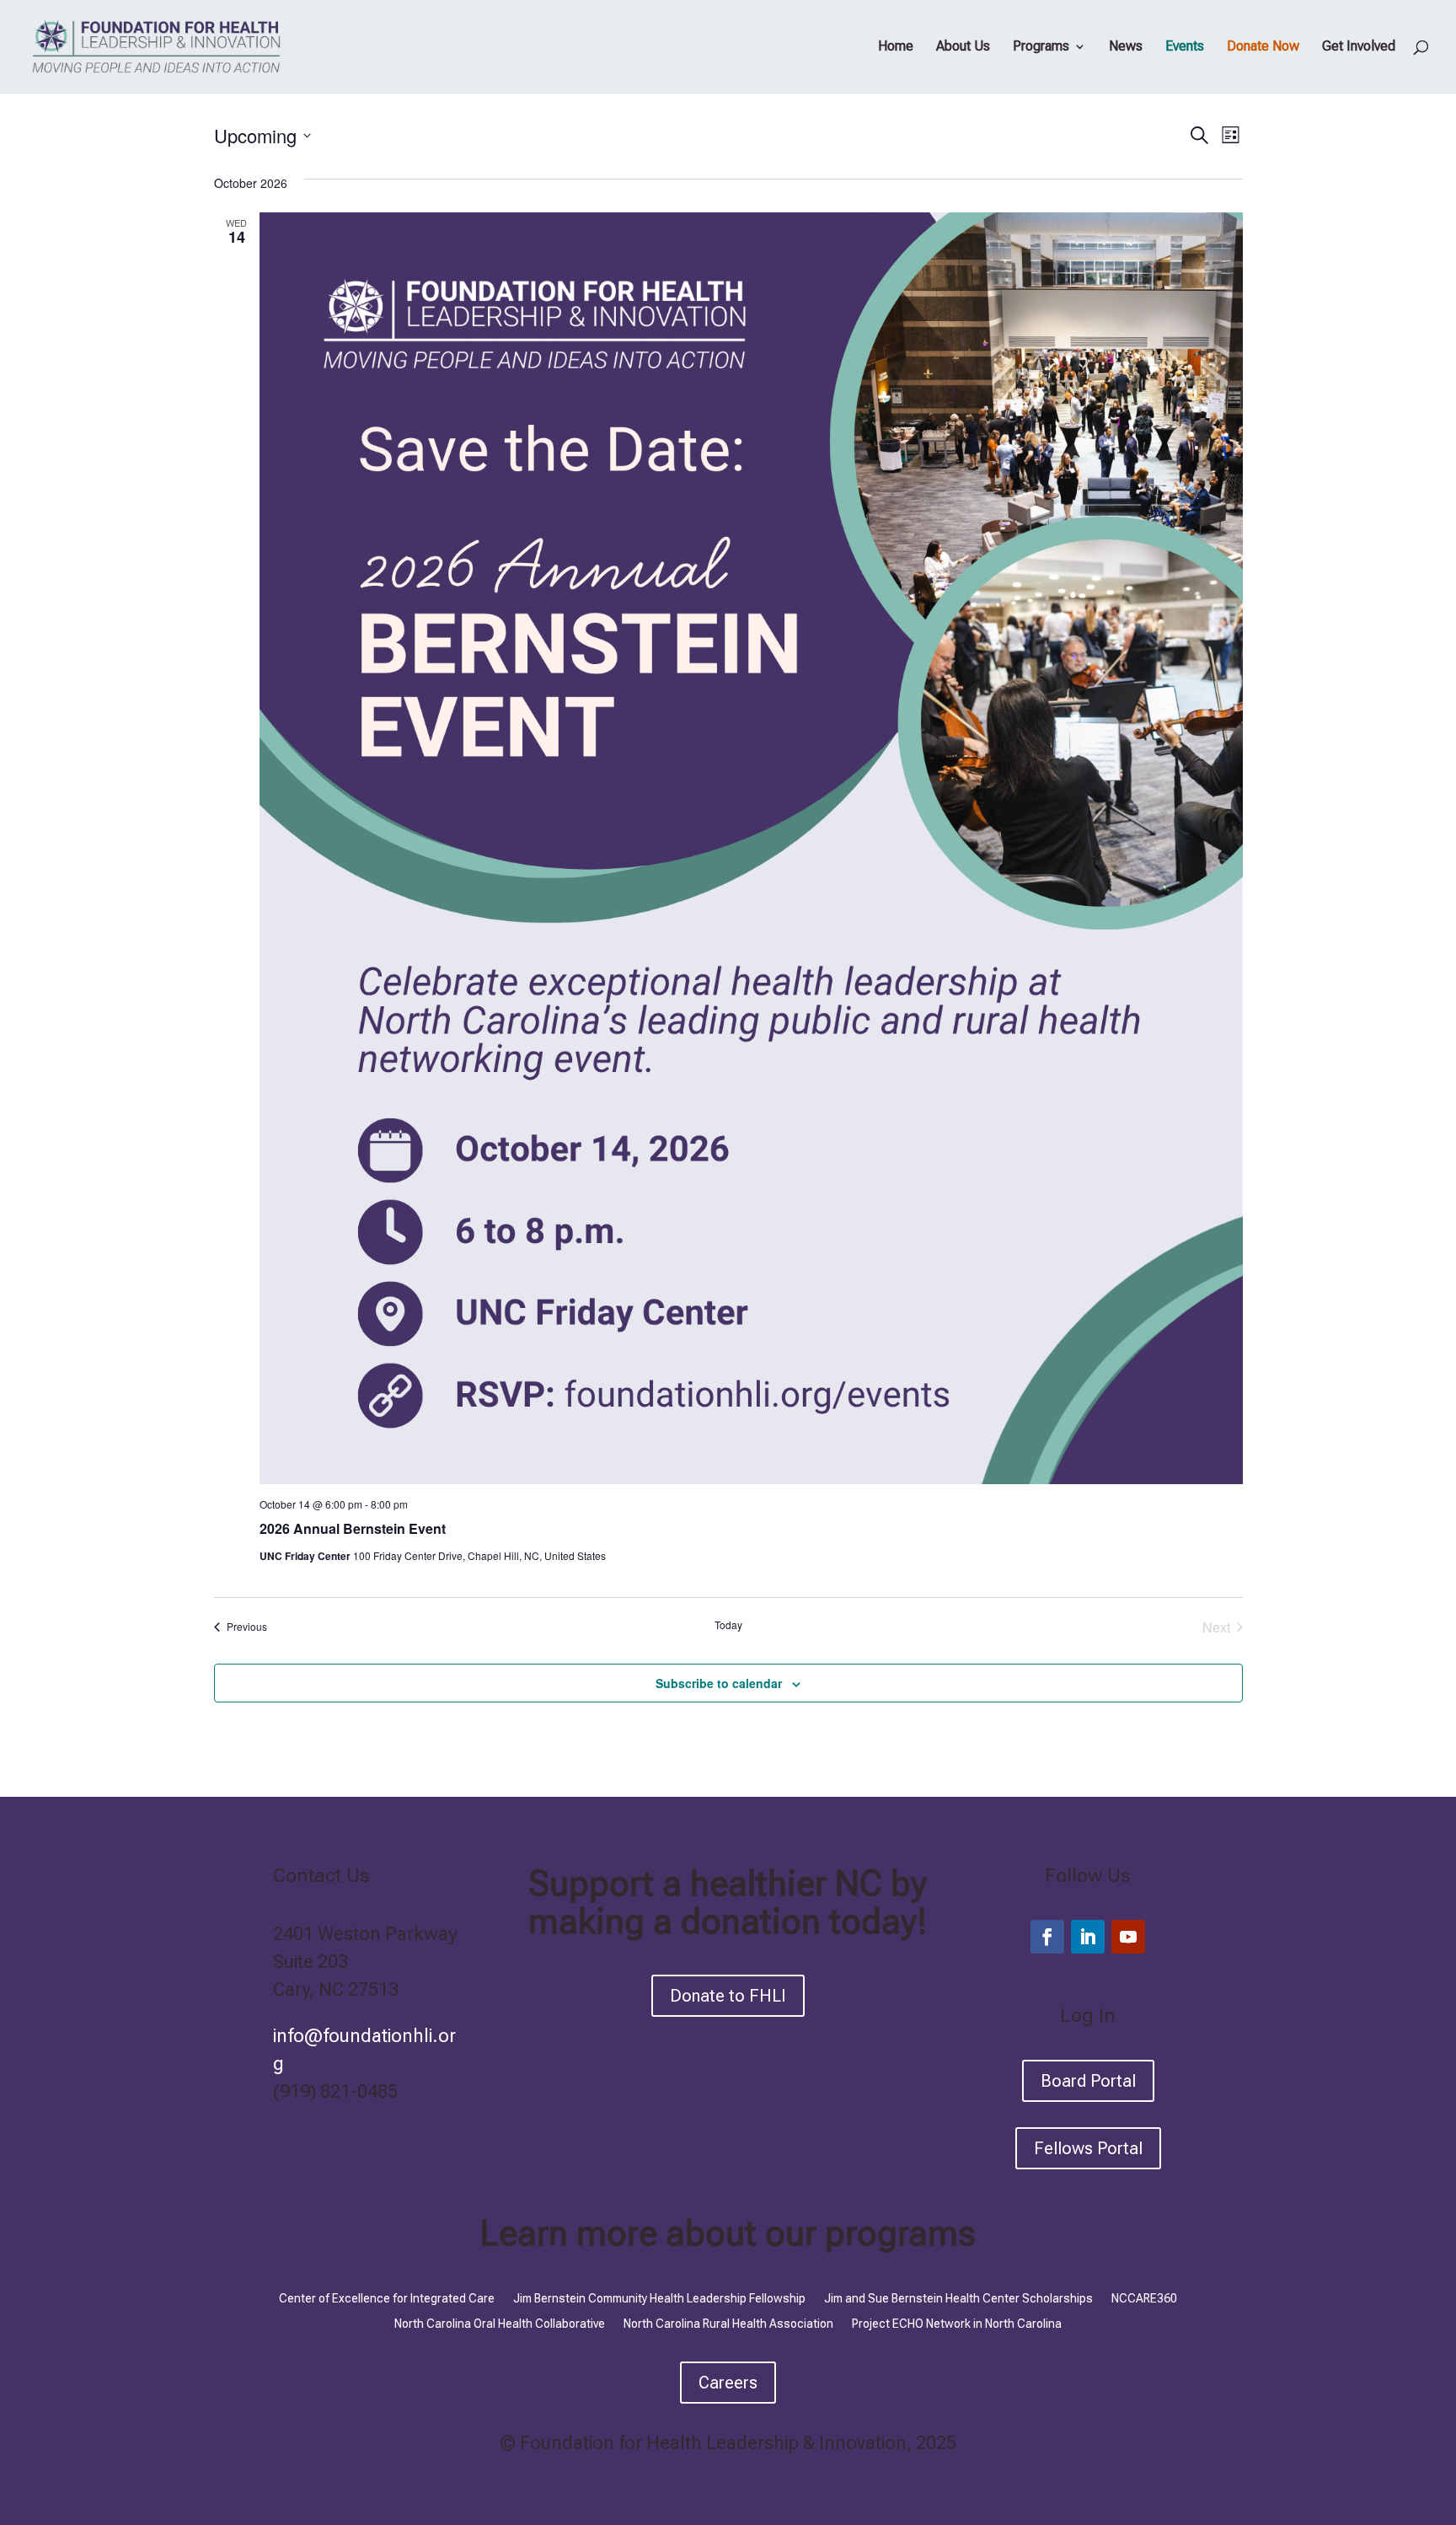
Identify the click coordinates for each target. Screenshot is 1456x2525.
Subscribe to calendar (719, 1683)
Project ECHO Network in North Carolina (957, 2323)
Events (1185, 47)
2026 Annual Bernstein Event (353, 1528)
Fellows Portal (1088, 2148)
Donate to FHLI (728, 1996)
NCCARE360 (1144, 2298)
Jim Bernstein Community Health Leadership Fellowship (659, 2298)
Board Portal (1088, 2081)
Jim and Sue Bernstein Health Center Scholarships (958, 2298)
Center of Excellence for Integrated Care (387, 2298)
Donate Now (1263, 47)
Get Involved (1359, 47)
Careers (728, 2383)
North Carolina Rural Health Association (728, 2323)
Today (728, 1625)
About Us (963, 47)
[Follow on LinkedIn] (1088, 1937)
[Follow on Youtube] (1128, 1937)
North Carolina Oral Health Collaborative (500, 2323)
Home (896, 47)
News (1126, 47)
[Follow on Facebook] (1047, 1937)
